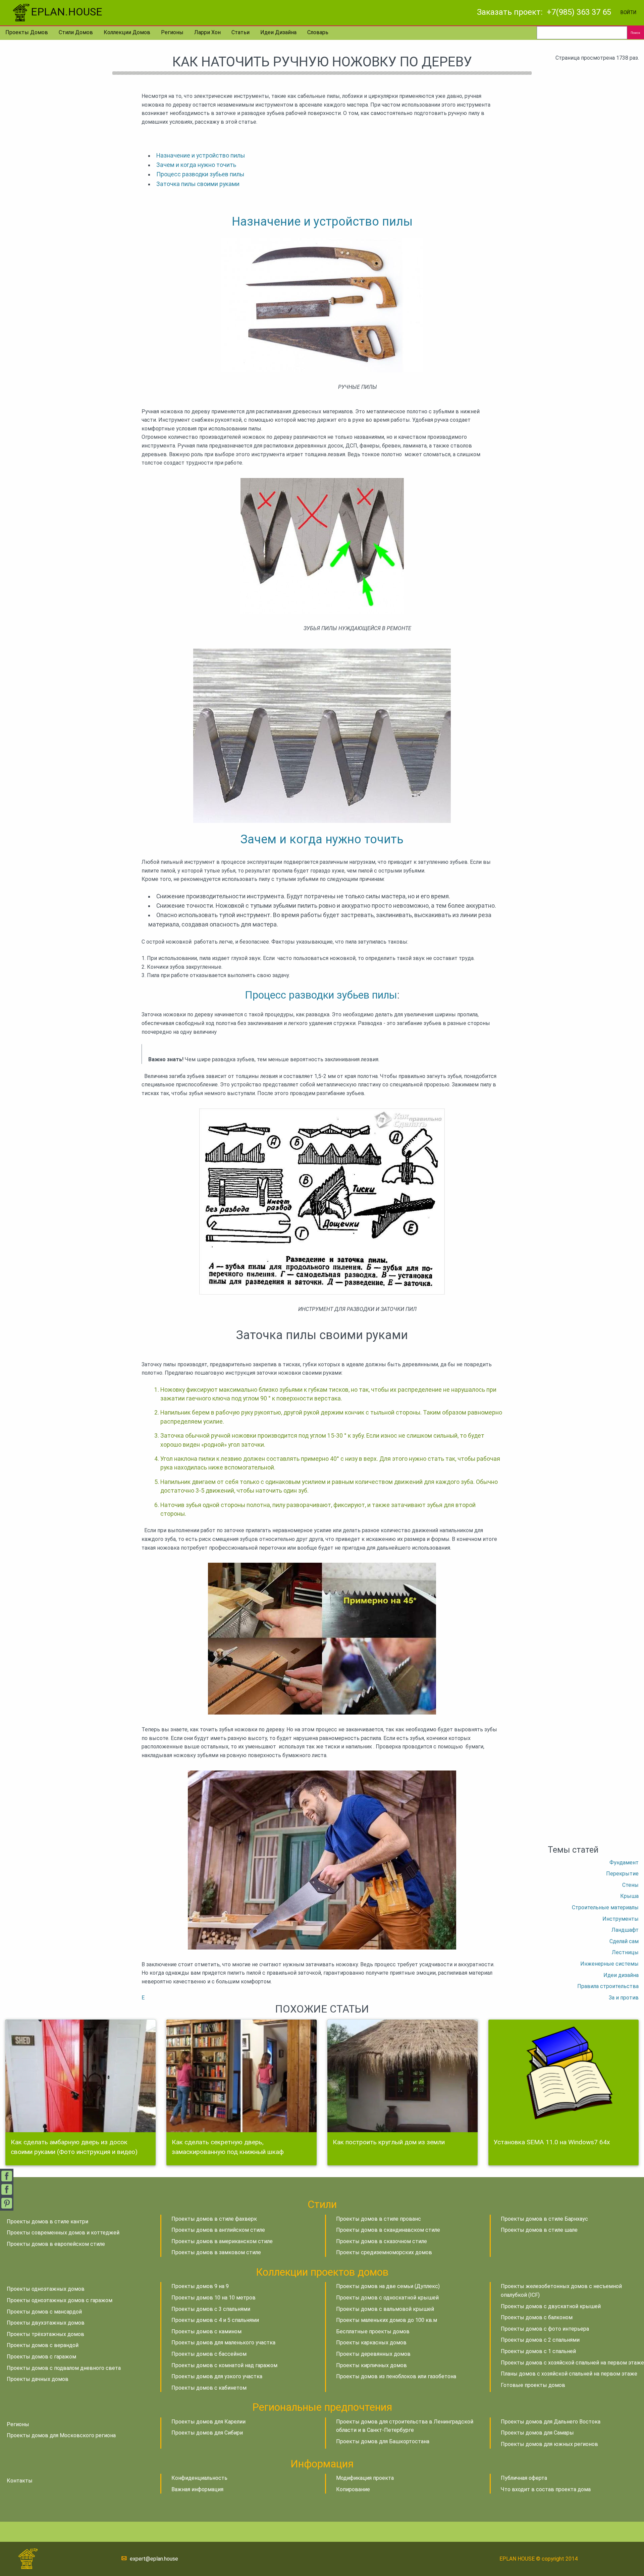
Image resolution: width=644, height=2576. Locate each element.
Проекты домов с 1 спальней (538, 2351)
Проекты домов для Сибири (207, 2433)
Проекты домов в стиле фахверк (214, 2219)
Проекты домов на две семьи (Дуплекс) (388, 2286)
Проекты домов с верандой (43, 2345)
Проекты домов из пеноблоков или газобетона (396, 2376)
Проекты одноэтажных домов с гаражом (60, 2300)
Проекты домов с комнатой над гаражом (224, 2365)
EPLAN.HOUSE (67, 12)
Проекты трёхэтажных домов (45, 2334)
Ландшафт (625, 1930)
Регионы (172, 32)
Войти (628, 13)
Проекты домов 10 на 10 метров (213, 2298)
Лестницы (625, 1952)
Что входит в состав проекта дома (546, 2489)
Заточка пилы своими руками (198, 184)
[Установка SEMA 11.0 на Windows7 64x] (563, 2076)
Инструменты (621, 1919)
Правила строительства (608, 1986)
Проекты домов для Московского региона (61, 2435)
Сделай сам (624, 1941)
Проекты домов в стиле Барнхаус (544, 2219)
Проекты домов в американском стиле (222, 2241)
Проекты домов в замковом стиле (216, 2252)
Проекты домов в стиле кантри (47, 2222)
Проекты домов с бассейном (209, 2354)
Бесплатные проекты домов (373, 2331)
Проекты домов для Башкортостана (383, 2441)
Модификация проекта (365, 2478)
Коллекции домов (127, 32)
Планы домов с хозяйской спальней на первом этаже (569, 2374)
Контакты (20, 2481)
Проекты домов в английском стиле (218, 2230)
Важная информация (197, 2489)
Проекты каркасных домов (371, 2343)
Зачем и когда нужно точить (196, 165)
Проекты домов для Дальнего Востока (551, 2422)
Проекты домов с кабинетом (209, 2388)
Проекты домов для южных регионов (549, 2444)
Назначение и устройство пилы (201, 156)
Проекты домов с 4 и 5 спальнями (215, 2320)
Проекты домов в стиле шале (539, 2230)
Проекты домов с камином (206, 2331)
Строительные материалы (605, 1907)
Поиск (635, 33)
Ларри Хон (207, 32)
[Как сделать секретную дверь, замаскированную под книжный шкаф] (241, 2076)
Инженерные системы (609, 1964)
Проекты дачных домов (38, 2379)
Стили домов (76, 32)
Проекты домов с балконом (537, 2317)
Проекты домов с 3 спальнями (211, 2309)
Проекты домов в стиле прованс (379, 2219)
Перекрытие (622, 1874)
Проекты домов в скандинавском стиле (388, 2230)
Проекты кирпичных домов (371, 2365)
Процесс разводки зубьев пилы (200, 174)
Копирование (353, 2489)
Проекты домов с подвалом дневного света (64, 2368)
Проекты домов (27, 32)
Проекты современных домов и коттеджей (63, 2233)
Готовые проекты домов (533, 2385)
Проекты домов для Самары (537, 2433)
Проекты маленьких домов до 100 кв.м (387, 2320)
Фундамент (624, 1863)
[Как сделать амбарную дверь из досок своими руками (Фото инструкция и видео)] (80, 2076)
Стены (630, 1885)
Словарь (318, 32)
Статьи (240, 32)
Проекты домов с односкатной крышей (387, 2298)
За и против (624, 1998)
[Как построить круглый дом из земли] (402, 2076)
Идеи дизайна (278, 32)
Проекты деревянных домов (373, 2354)
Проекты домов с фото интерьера (545, 2329)
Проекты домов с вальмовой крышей (385, 2309)
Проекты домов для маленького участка (223, 2343)
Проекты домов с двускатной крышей (551, 2306)
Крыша (629, 1896)
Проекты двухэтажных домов (46, 2323)
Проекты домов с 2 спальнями (540, 2340)
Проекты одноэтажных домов (46, 2289)
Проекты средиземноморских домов (384, 2252)
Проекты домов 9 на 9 (200, 2286)
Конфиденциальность (199, 2478)
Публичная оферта (524, 2478)
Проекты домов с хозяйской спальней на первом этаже (572, 2363)
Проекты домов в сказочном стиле (382, 2241)
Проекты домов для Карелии (208, 2422)
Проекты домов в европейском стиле (56, 2244)
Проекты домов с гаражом (41, 2357)
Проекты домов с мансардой (44, 2312)
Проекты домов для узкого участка (217, 2376)
